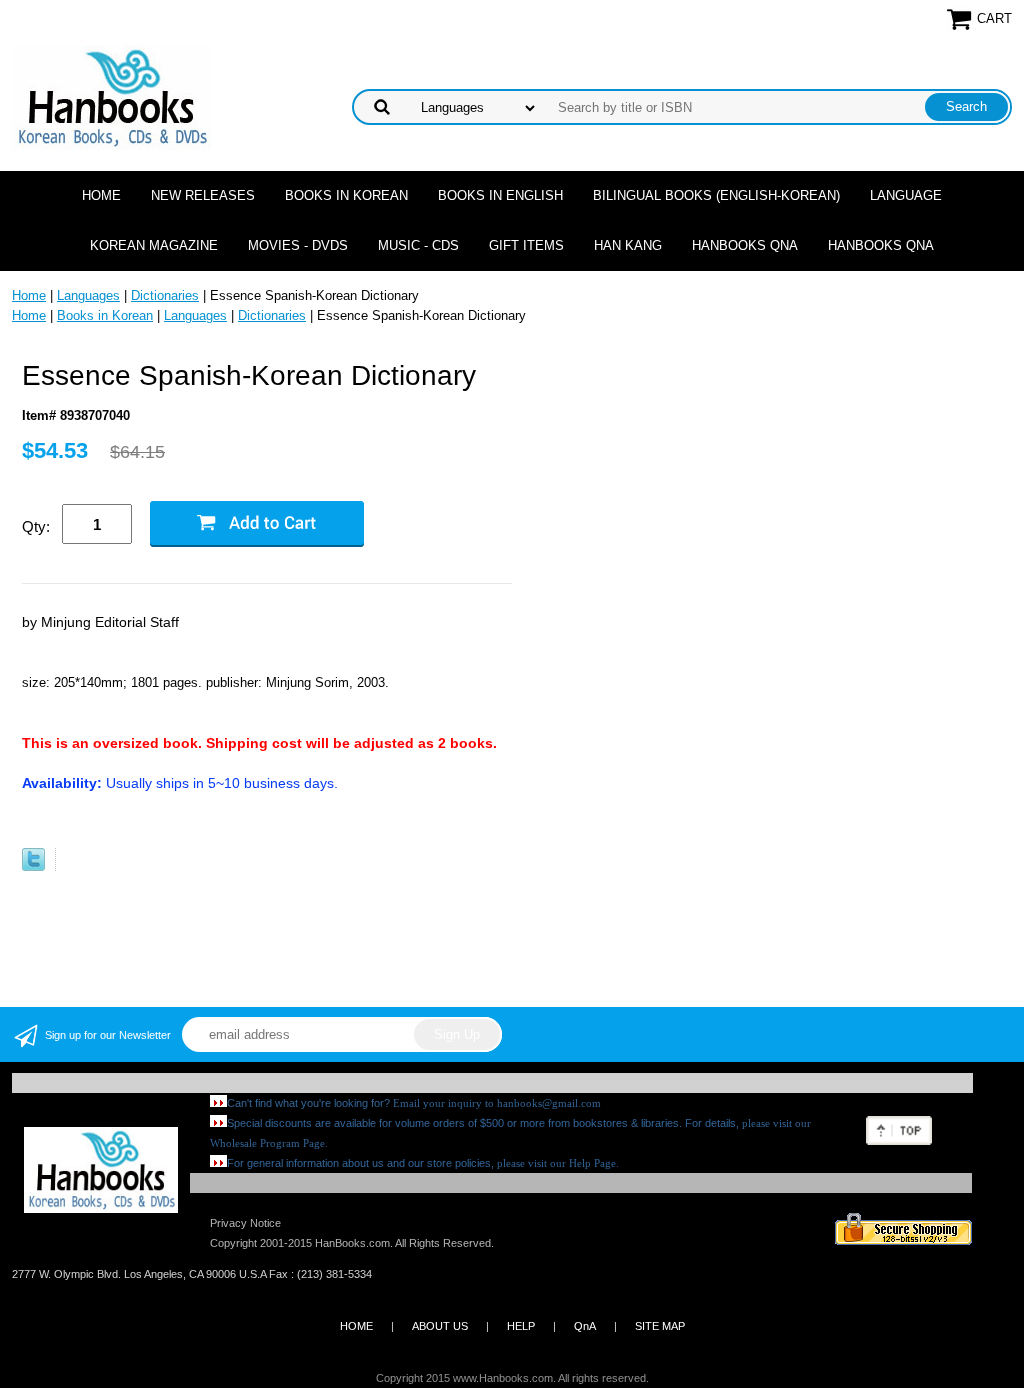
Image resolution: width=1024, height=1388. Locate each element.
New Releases (203, 195)
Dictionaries (165, 295)
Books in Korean (346, 195)
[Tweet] (33, 866)
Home (101, 195)
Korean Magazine (154, 245)
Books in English (500, 195)
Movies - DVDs (298, 245)
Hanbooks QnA (745, 245)
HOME (356, 1326)
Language (906, 195)
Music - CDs (418, 245)
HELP (521, 1326)
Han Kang (628, 245)
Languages (88, 295)
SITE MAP (660, 1326)
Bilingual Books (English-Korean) (716, 195)
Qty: (36, 526)
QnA (585, 1326)
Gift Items (526, 245)
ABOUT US (440, 1326)
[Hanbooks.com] (111, 96)
